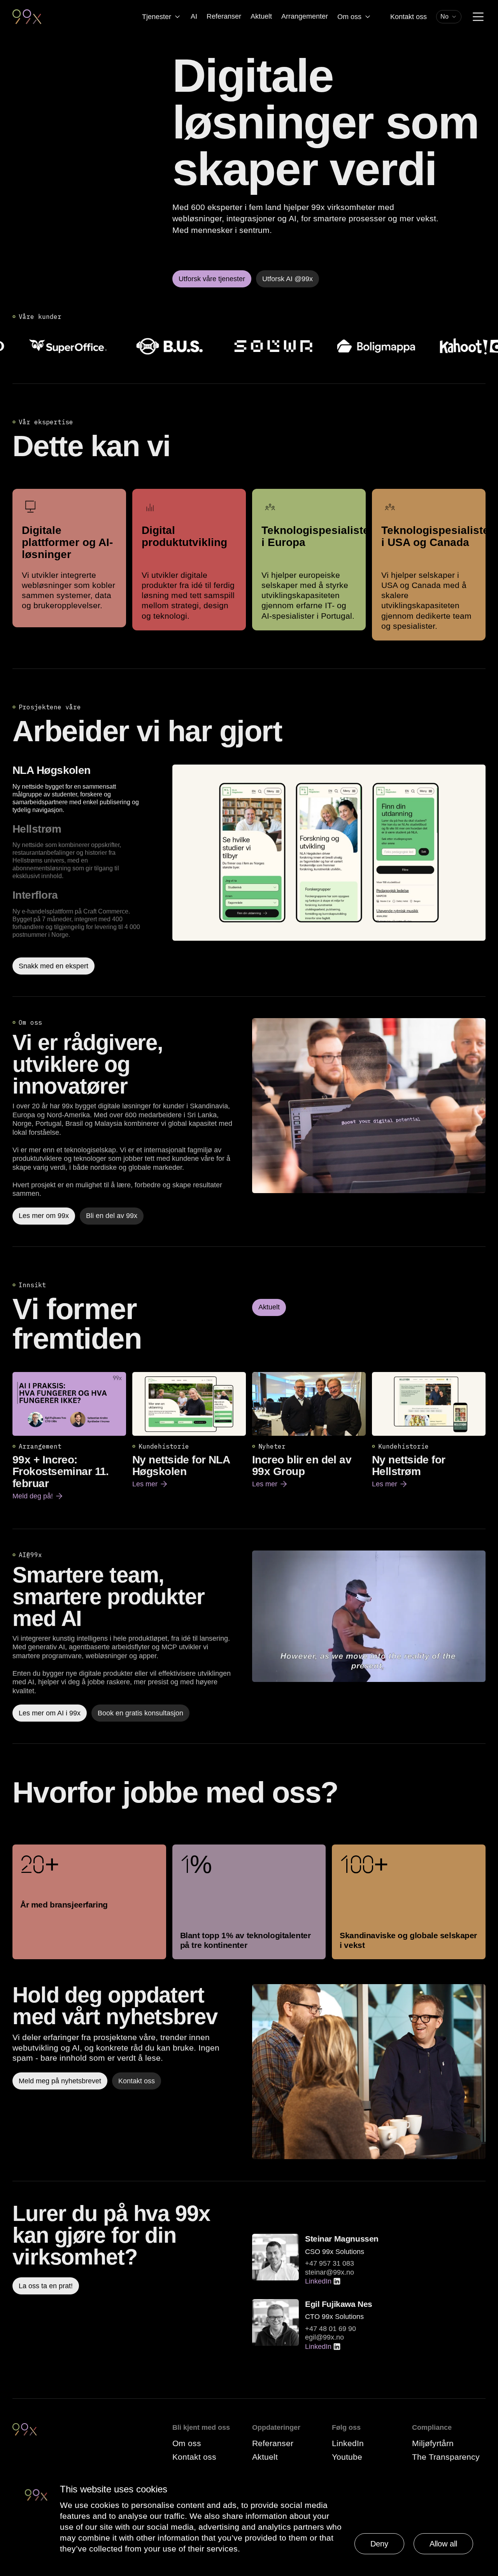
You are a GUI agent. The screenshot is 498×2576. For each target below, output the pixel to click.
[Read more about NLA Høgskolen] (329, 870)
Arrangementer (305, 16)
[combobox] (449, 17)
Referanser (224, 16)
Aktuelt (261, 16)
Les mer (150, 1484)
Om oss (349, 17)
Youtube (347, 2457)
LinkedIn (318, 2281)
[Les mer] (369, 1106)
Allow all (443, 2544)
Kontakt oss (409, 17)
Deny (379, 2544)
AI (194, 16)
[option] (89, 789)
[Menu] (478, 17)
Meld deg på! (38, 1496)
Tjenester (157, 17)
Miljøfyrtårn (433, 2443)
